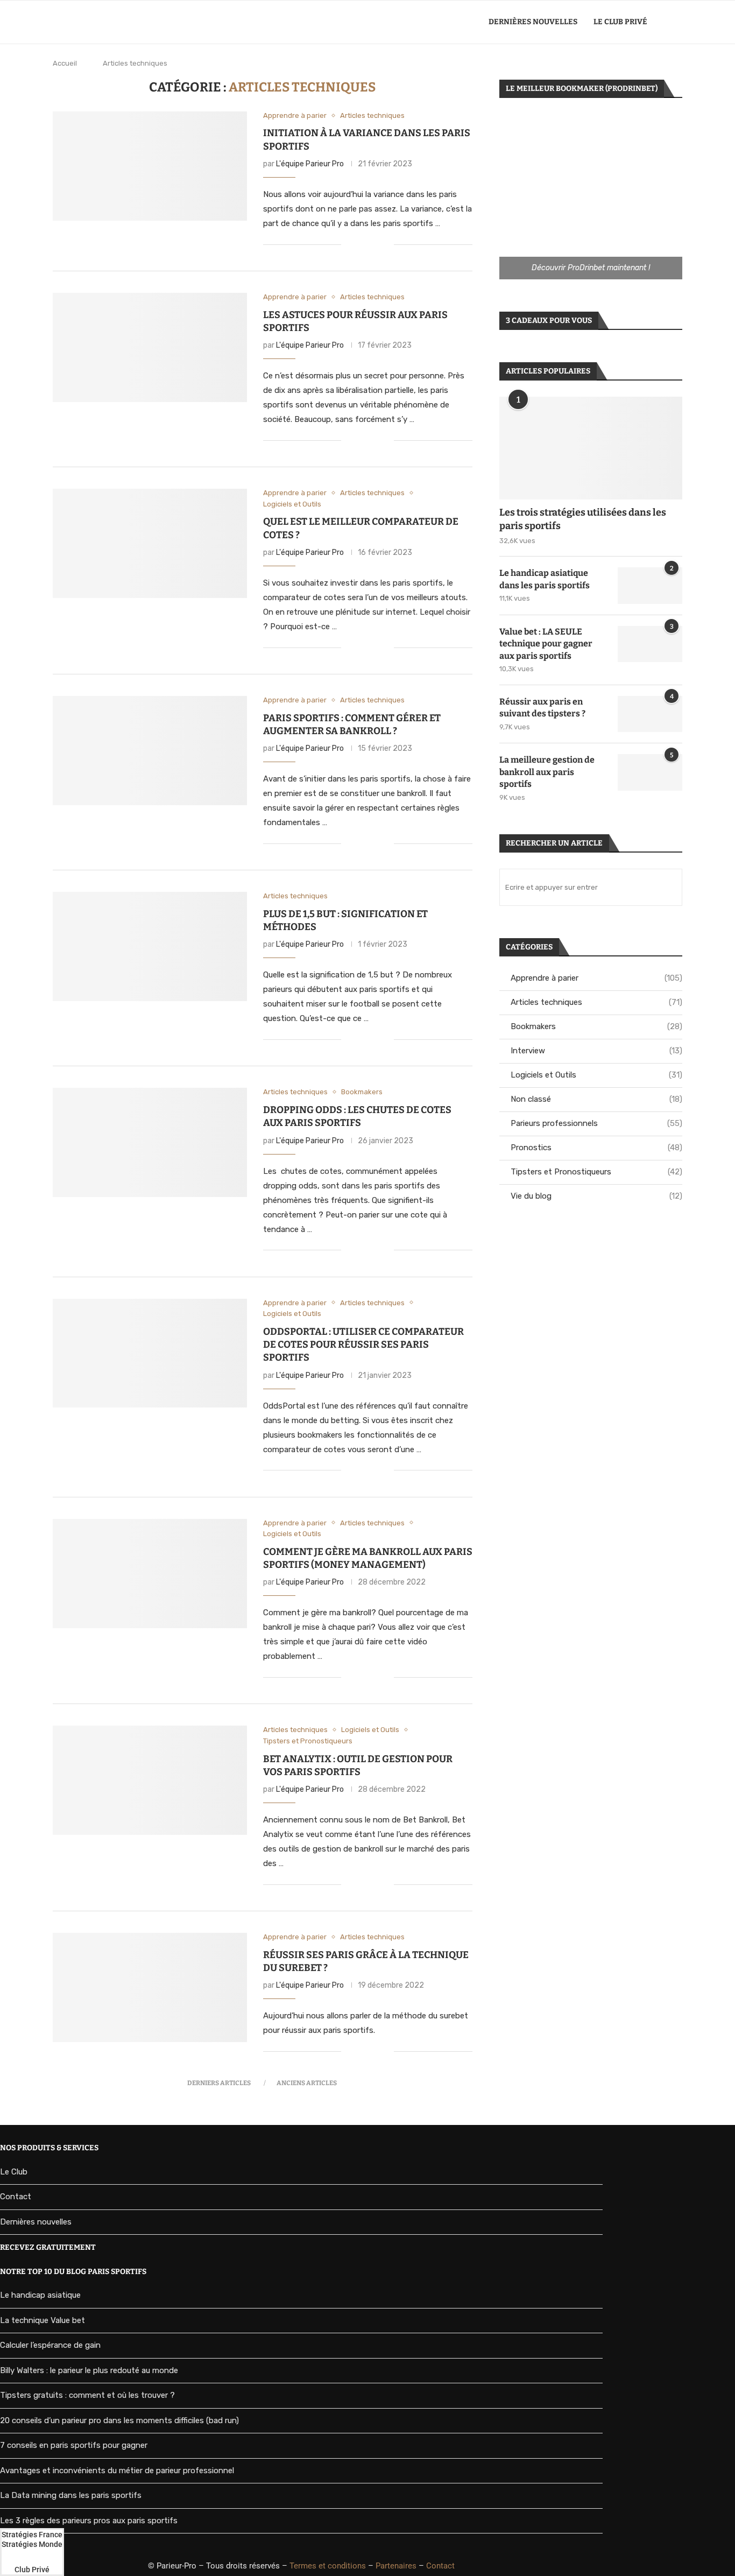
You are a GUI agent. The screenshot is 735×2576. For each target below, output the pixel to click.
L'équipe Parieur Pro (310, 164)
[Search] (677, 22)
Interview (596, 1051)
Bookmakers (596, 1026)
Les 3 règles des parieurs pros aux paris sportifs (89, 2521)
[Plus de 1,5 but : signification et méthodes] (150, 946)
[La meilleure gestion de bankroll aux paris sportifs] (650, 772)
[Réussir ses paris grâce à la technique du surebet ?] (150, 1987)
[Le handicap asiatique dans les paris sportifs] (650, 586)
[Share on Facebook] (363, 245)
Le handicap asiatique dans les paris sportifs (545, 579)
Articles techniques (596, 1002)
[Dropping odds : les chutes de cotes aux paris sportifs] (150, 1142)
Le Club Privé (620, 22)
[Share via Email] (386, 245)
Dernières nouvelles (533, 22)
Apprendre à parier (596, 978)
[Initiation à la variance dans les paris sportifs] (150, 166)
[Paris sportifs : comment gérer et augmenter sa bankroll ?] (150, 751)
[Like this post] (349, 245)
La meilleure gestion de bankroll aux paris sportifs (547, 772)
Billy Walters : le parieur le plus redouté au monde (89, 2370)
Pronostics (596, 1148)
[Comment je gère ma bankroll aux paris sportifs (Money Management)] (150, 1574)
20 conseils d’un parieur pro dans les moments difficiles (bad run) (119, 2420)
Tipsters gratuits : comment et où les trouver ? (87, 2395)
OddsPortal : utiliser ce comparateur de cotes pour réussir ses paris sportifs (363, 1345)
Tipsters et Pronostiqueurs (596, 1172)
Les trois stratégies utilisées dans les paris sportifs (583, 519)
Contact (16, 2197)
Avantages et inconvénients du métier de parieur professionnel (117, 2471)
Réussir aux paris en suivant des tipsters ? (542, 708)
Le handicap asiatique (40, 2295)
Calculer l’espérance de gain (50, 2345)
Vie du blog (596, 1196)
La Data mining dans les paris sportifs (71, 2495)
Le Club (14, 2172)
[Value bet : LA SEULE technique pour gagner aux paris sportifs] (650, 644)
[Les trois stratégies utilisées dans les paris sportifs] (591, 448)
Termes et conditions (328, 2566)
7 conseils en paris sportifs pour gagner (74, 2445)
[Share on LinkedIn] (374, 245)
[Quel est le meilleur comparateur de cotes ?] (150, 543)
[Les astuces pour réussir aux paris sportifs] (150, 347)
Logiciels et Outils (596, 1075)
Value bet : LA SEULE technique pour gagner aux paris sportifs (546, 644)
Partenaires (396, 2566)
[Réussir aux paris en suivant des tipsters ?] (650, 714)
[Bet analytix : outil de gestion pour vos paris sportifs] (150, 1780)
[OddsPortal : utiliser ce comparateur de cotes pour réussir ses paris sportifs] (150, 1353)
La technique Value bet (43, 2320)
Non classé (596, 1099)
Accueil (65, 63)
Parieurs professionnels (596, 1123)
